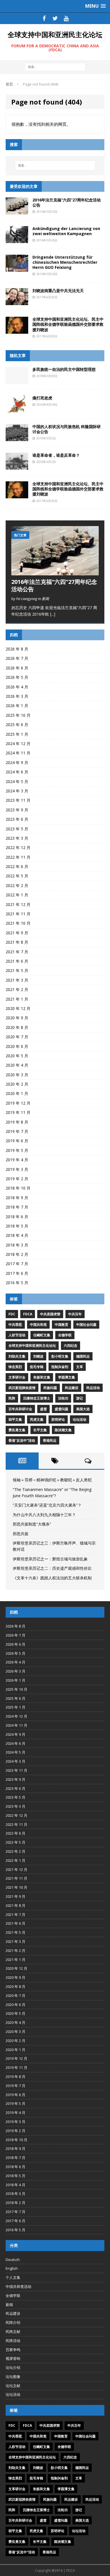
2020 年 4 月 (17, 1065)
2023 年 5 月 (17, 829)
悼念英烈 (15, 1367)
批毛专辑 (37, 1367)
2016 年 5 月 (17, 1283)
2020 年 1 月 (17, 1093)
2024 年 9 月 (17, 762)
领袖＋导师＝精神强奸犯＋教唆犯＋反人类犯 (52, 1480)
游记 (80, 1398)
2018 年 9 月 (17, 1198)
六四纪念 (71, 1346)
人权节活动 (17, 1335)
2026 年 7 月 (17, 658)
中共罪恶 (15, 1325)
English (12, 2268)
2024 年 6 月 (17, 772)
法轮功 (63, 1398)
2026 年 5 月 (17, 677)
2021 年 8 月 (17, 942)
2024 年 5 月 (17, 781)
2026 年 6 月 (17, 668)
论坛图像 (13, 2377)
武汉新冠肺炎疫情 (22, 1388)
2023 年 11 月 (18, 800)
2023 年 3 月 (17, 838)
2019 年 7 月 (17, 1131)
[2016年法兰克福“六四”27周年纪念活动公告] (17, 211)
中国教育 (61, 1325)
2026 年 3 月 (17, 696)
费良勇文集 (17, 1430)
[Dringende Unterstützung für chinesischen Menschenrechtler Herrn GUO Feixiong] (17, 268)
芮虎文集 (37, 1419)
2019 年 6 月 (17, 1141)
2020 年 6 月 (17, 1046)
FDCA (28, 1314)
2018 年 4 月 (17, 1235)
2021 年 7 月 (17, 952)
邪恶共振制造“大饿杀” (32, 1524)
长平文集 (40, 1430)
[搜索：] (55, 67)
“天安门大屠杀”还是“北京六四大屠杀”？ (47, 1505)
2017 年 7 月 (17, 1264)
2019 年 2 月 (17, 1179)
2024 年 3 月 (17, 791)
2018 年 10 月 (18, 1188)
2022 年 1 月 (17, 895)
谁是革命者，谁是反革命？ (56, 455)
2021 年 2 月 (17, 989)
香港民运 (50, 1440)
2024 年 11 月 (18, 753)
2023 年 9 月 (17, 810)
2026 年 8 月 (17, 649)
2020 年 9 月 (17, 1018)
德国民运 (83, 1356)
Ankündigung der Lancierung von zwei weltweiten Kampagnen (66, 231)
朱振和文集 (42, 1377)
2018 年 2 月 (17, 1254)
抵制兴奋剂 (60, 1367)
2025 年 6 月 (17, 725)
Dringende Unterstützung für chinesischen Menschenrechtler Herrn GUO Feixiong (65, 262)
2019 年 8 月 (17, 1122)
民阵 (12, 1398)
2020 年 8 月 (17, 1027)
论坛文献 (13, 2386)
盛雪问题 (61, 1409)
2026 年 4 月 (17, 687)
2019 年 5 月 (17, 1150)
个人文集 (13, 2277)
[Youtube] (66, 18)
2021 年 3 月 (17, 980)
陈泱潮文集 (63, 1430)
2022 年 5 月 (17, 876)
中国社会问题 (86, 1325)
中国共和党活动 (18, 2286)
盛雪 (43, 1409)
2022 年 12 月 (18, 847)
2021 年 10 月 (18, 923)
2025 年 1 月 (17, 734)
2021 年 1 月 (17, 999)
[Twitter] (55, 18)
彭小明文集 (60, 1356)
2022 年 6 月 (17, 866)
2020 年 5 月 (17, 1056)
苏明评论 (58, 1419)
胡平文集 (15, 1419)
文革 (80, 1367)
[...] (53, 614)
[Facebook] (44, 18)
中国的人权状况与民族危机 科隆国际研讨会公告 (67, 429)
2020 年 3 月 (17, 1075)
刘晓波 (38, 1356)
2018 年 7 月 (17, 1207)
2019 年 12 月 (18, 1103)
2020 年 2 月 (17, 1084)
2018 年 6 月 (17, 1217)
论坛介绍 (13, 2367)
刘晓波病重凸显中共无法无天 (58, 291)
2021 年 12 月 (18, 904)
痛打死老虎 (42, 398)
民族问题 (50, 1388)
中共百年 (75, 1314)
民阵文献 (13, 2332)
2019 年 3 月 (17, 1169)
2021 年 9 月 (17, 933)
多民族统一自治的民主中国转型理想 (64, 369)
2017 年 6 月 (17, 1273)
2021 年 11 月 (18, 914)
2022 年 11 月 (18, 857)
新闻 (9, 2305)
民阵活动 (13, 2341)
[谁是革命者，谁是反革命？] (17, 466)
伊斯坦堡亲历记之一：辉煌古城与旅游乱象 (50, 1559)
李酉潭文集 (67, 1377)
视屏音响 (13, 2358)
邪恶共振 (21, 1534)
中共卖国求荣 (50, 1314)
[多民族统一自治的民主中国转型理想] (17, 380)
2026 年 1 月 (17, 706)
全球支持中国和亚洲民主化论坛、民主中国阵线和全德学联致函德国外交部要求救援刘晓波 (68, 324)
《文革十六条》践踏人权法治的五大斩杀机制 (52, 1578)
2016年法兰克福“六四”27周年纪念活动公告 (67, 202)
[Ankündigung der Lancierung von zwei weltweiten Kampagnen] (17, 240)
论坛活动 (80, 1419)
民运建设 (72, 1388)
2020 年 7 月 (17, 1037)
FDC (12, 1314)
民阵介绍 (13, 2322)
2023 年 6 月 (17, 819)
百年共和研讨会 (20, 1409)
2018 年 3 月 (17, 1245)
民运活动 (93, 1388)
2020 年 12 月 (18, 1008)
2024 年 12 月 (18, 744)
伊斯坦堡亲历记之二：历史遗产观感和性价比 (52, 1568)
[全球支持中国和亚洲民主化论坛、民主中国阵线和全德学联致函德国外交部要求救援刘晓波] (17, 330)
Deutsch (13, 2260)
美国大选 (83, 1409)
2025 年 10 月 (18, 715)
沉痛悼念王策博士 (37, 1398)
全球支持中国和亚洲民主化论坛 (32, 1346)
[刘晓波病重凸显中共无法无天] (17, 302)
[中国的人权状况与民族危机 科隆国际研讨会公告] (17, 438)
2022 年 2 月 (17, 885)
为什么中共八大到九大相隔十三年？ (44, 1515)
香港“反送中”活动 (22, 1440)
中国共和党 (38, 1325)
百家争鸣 (13, 2350)
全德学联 (65, 1335)
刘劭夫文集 (17, 1356)
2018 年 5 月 (17, 1226)
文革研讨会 (17, 1377)
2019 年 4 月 (17, 1160)
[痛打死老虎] (17, 409)
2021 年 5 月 (17, 970)
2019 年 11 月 (18, 1112)
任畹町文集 (42, 1335)
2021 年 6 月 (17, 961)
